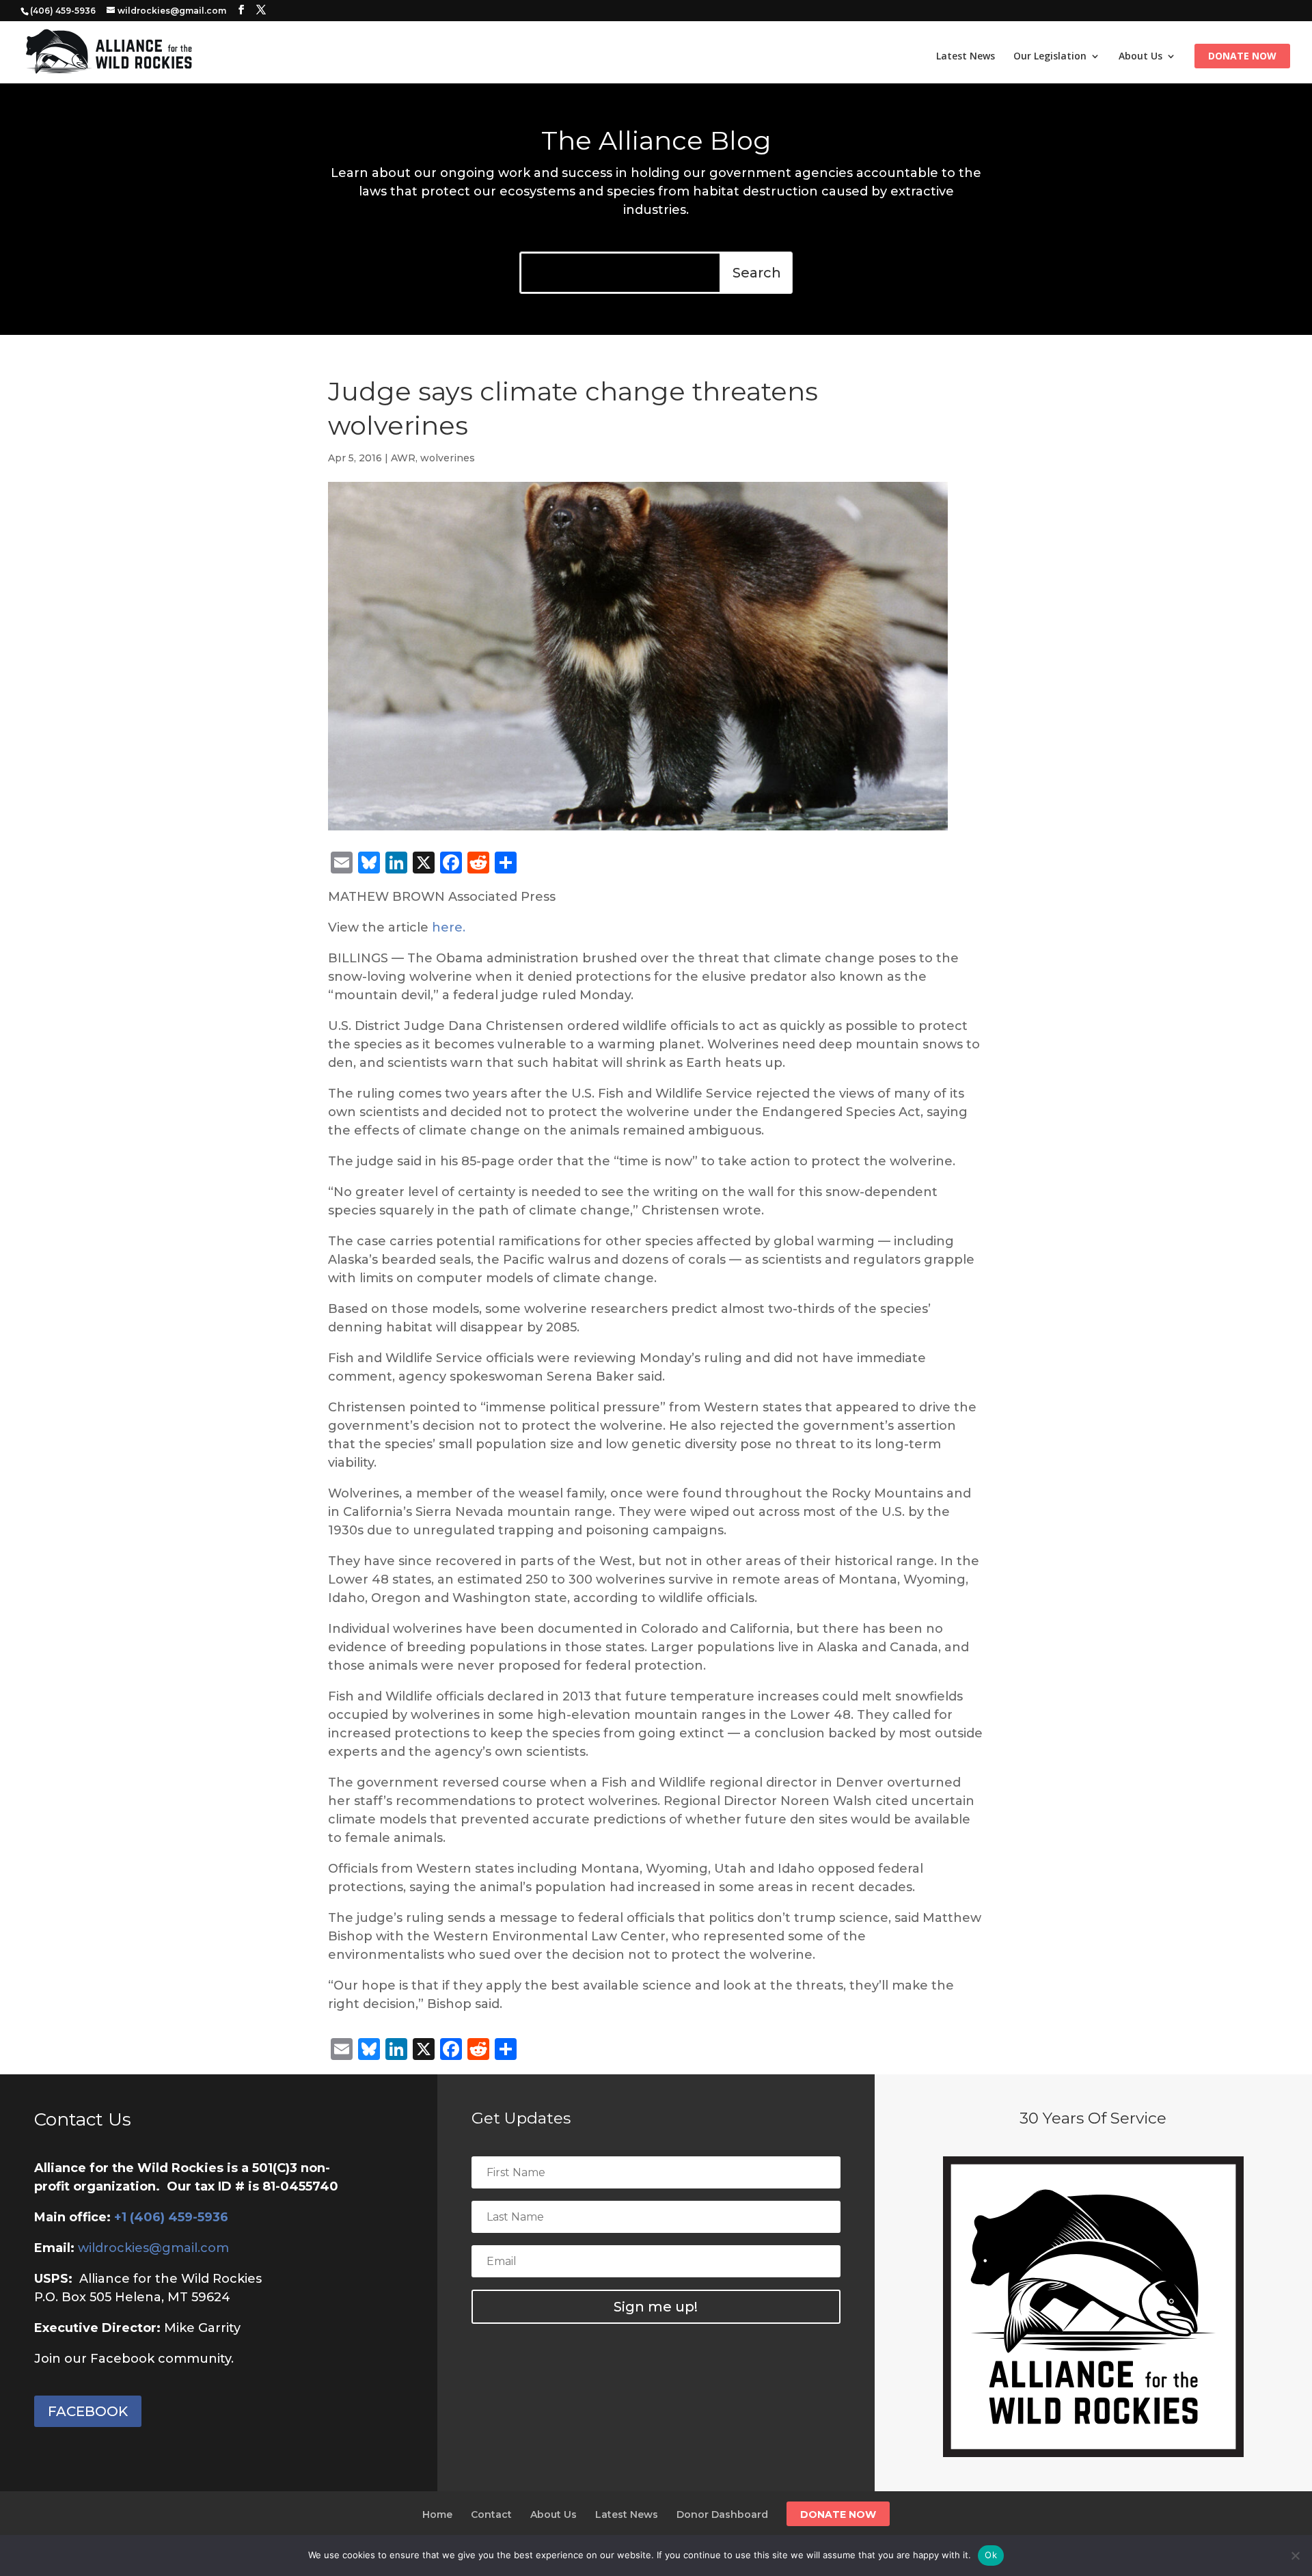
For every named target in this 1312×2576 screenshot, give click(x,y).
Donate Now (1242, 57)
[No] (1295, 2555)
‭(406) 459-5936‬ (63, 11)
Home (437, 2514)
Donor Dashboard (722, 2514)
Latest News (966, 57)
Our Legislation (1050, 57)
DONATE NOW (838, 2514)
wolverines (448, 458)
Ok (991, 2555)
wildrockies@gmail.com (153, 2248)
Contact (491, 2514)
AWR (403, 458)
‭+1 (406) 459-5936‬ (171, 2217)
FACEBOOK (88, 2411)
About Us (1140, 57)
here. (449, 927)
